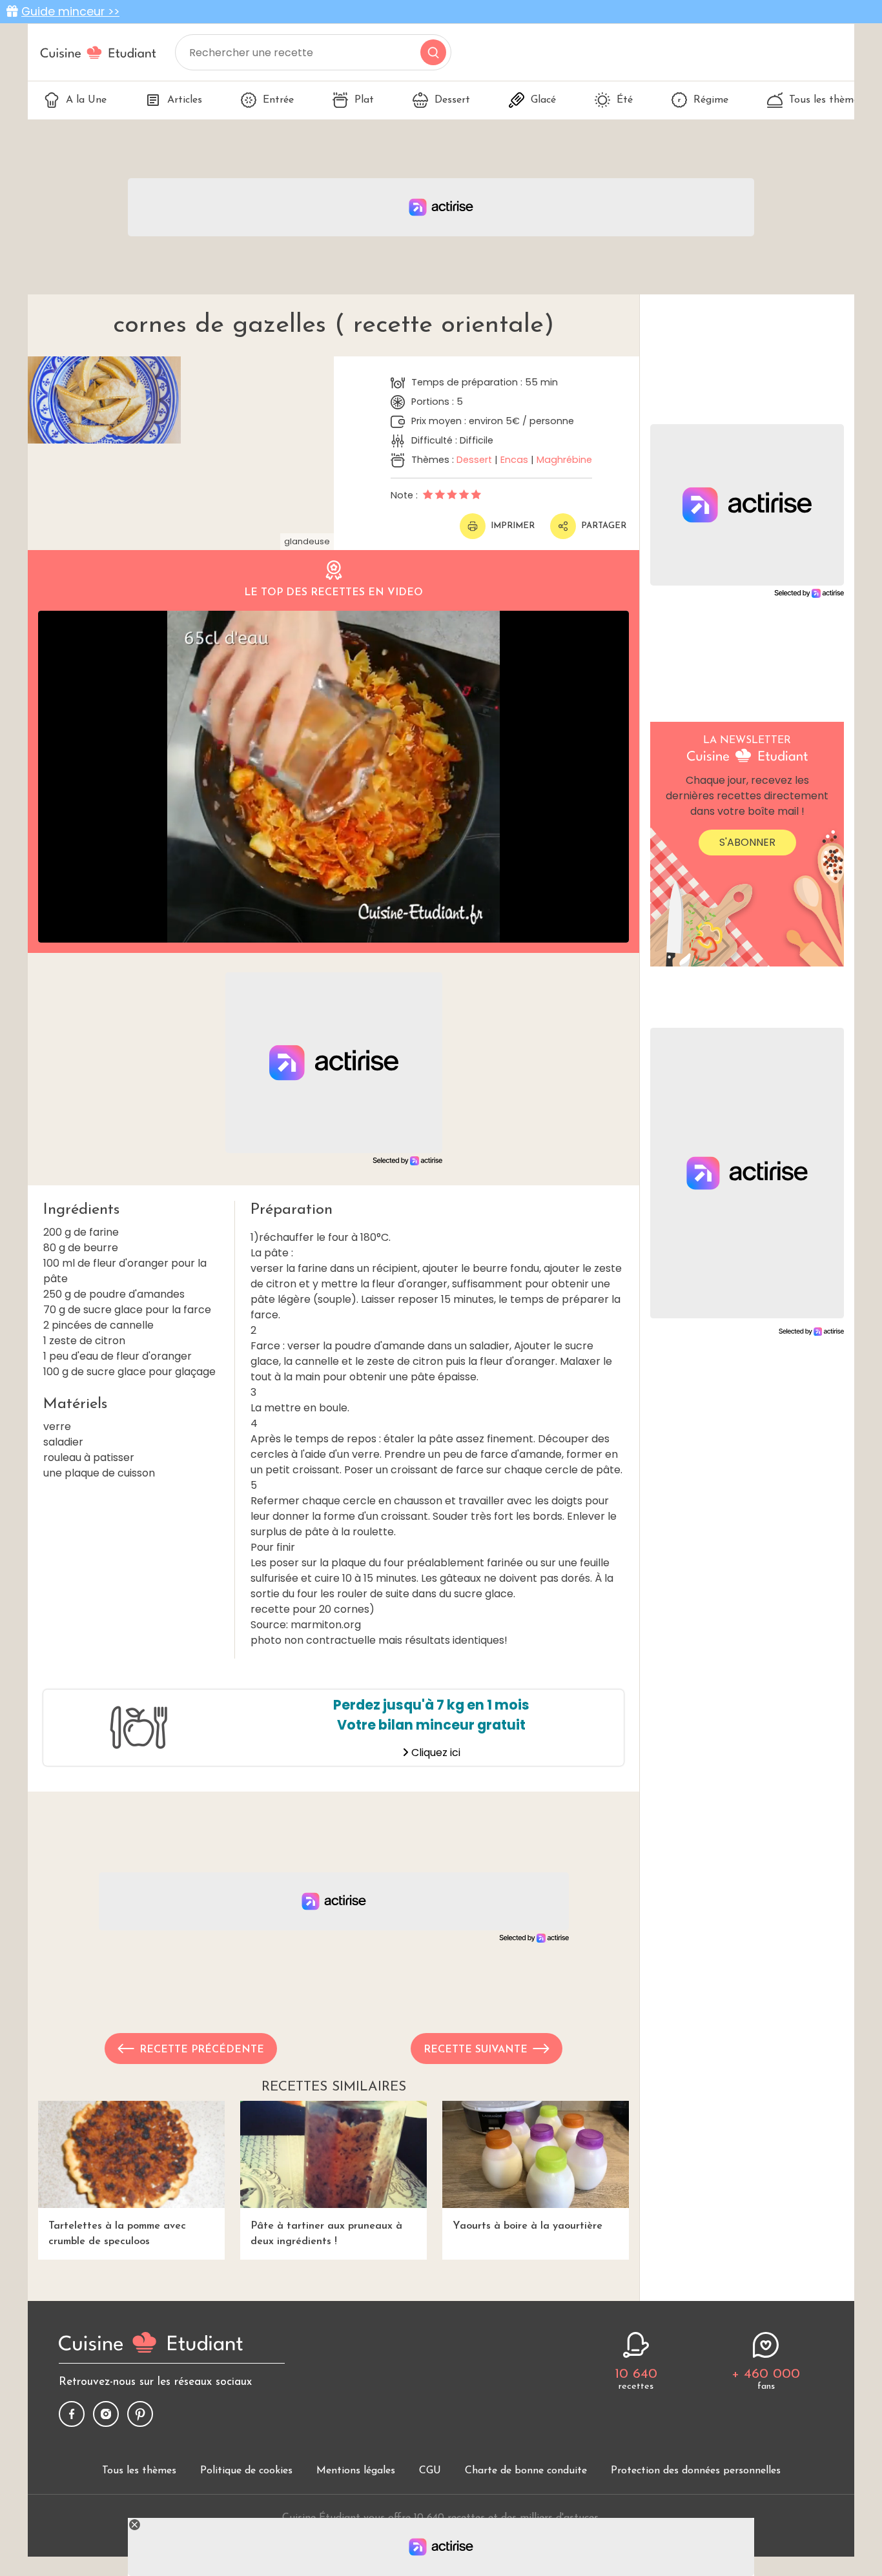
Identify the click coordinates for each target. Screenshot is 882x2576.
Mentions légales (356, 2471)
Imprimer (513, 526)
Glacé (543, 100)
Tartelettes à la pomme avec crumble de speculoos (117, 2234)
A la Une (86, 100)
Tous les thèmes (826, 100)
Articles (185, 100)
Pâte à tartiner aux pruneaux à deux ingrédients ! (326, 2234)
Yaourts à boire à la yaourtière (528, 2226)
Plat (364, 100)
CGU (430, 2471)
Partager (604, 526)
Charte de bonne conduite (526, 2471)
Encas (514, 460)
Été (625, 100)
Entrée (278, 100)
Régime (711, 100)
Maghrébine (564, 460)
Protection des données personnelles (696, 2471)
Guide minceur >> (70, 12)
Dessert (452, 100)
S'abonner (747, 842)
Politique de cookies (246, 2471)
